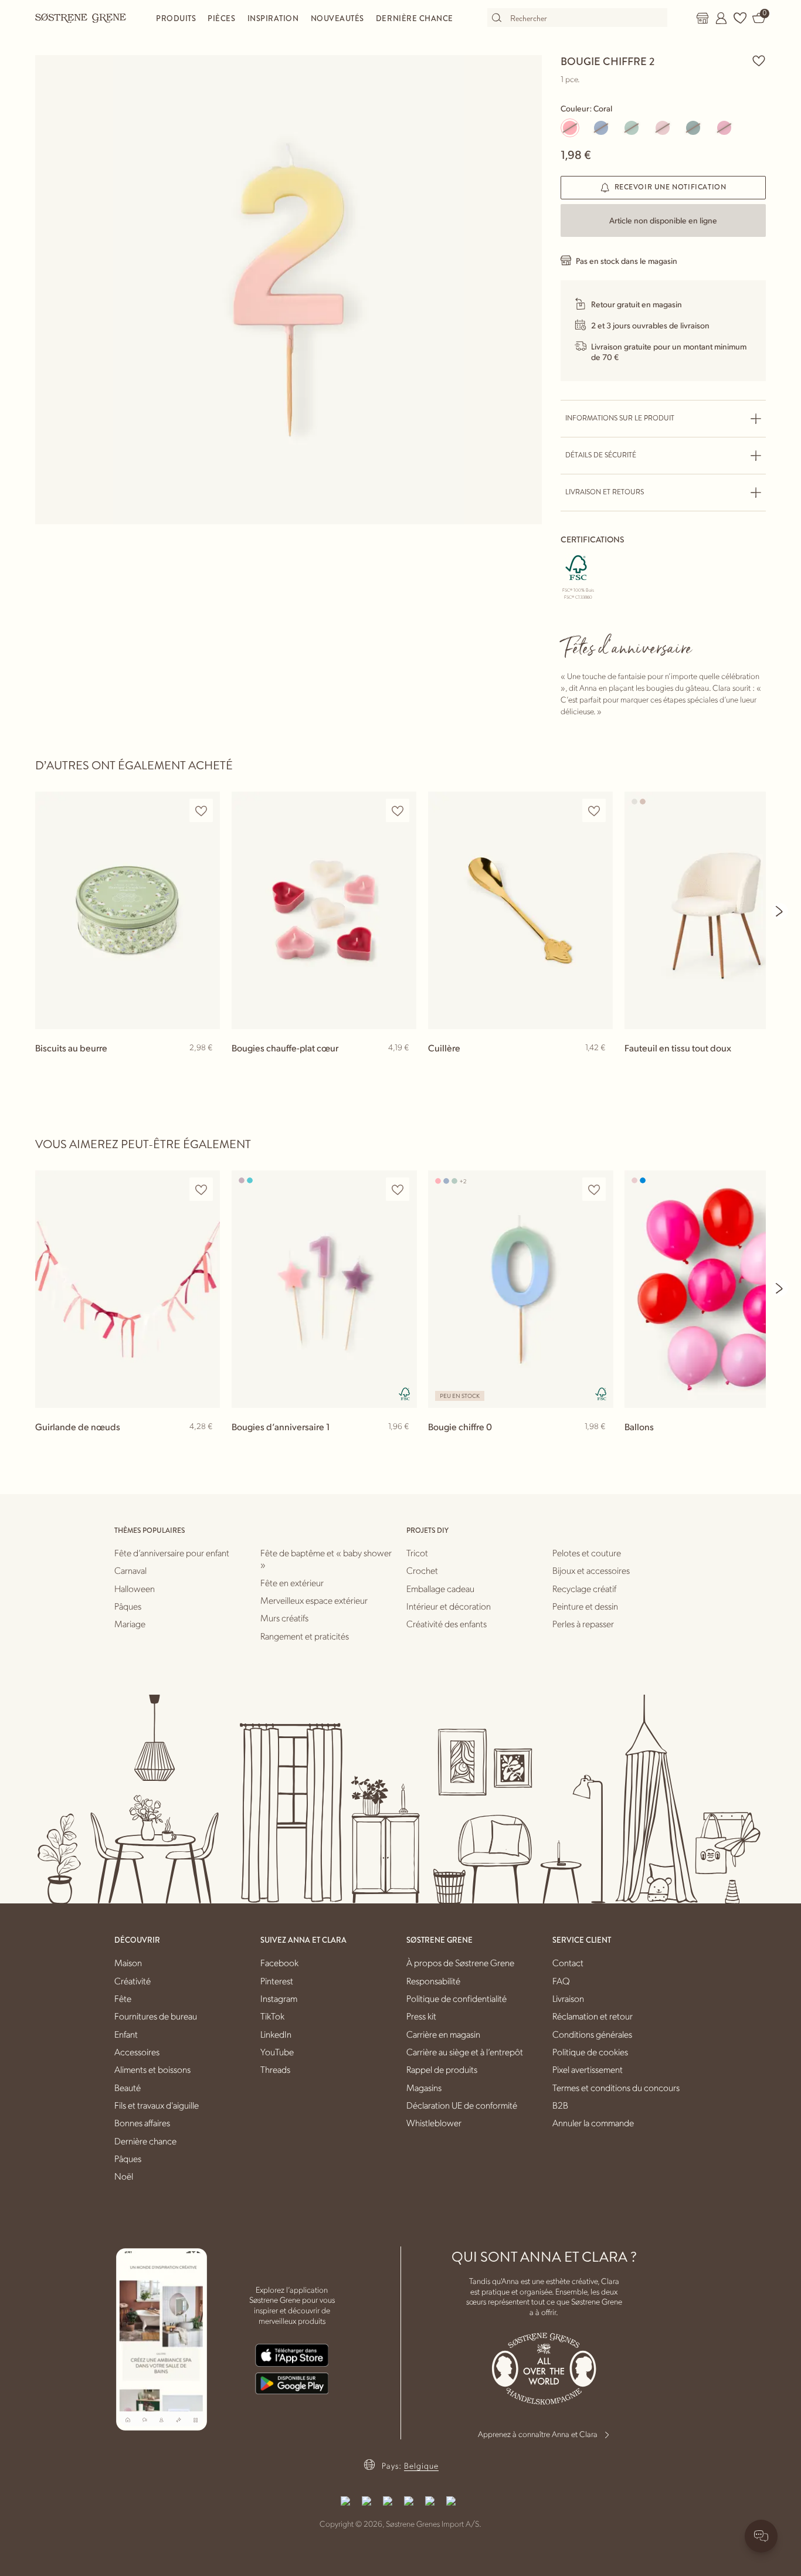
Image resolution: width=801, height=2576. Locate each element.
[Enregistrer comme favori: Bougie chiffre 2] (759, 60)
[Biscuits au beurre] (128, 910)
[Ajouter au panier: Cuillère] (599, 1067)
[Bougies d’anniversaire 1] (324, 1289)
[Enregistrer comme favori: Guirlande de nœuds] (201, 1189)
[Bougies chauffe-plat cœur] (324, 910)
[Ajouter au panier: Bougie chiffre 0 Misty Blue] (599, 1445)
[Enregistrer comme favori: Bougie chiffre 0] (594, 1189)
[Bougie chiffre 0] (520, 1289)
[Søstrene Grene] (81, 18)
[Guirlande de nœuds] (128, 1289)
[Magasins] (702, 18)
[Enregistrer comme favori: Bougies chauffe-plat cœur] (398, 811)
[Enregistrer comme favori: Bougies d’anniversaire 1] (398, 1189)
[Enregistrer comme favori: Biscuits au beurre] (201, 811)
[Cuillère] (520, 910)
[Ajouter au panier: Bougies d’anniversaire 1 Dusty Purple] (402, 1445)
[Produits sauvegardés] (740, 18)
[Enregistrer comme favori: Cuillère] (594, 811)
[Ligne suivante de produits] (780, 911)
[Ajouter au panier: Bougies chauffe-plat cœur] (402, 1067)
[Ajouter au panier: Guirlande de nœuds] (206, 1445)
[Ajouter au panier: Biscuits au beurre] (206, 1067)
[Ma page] (721, 18)
